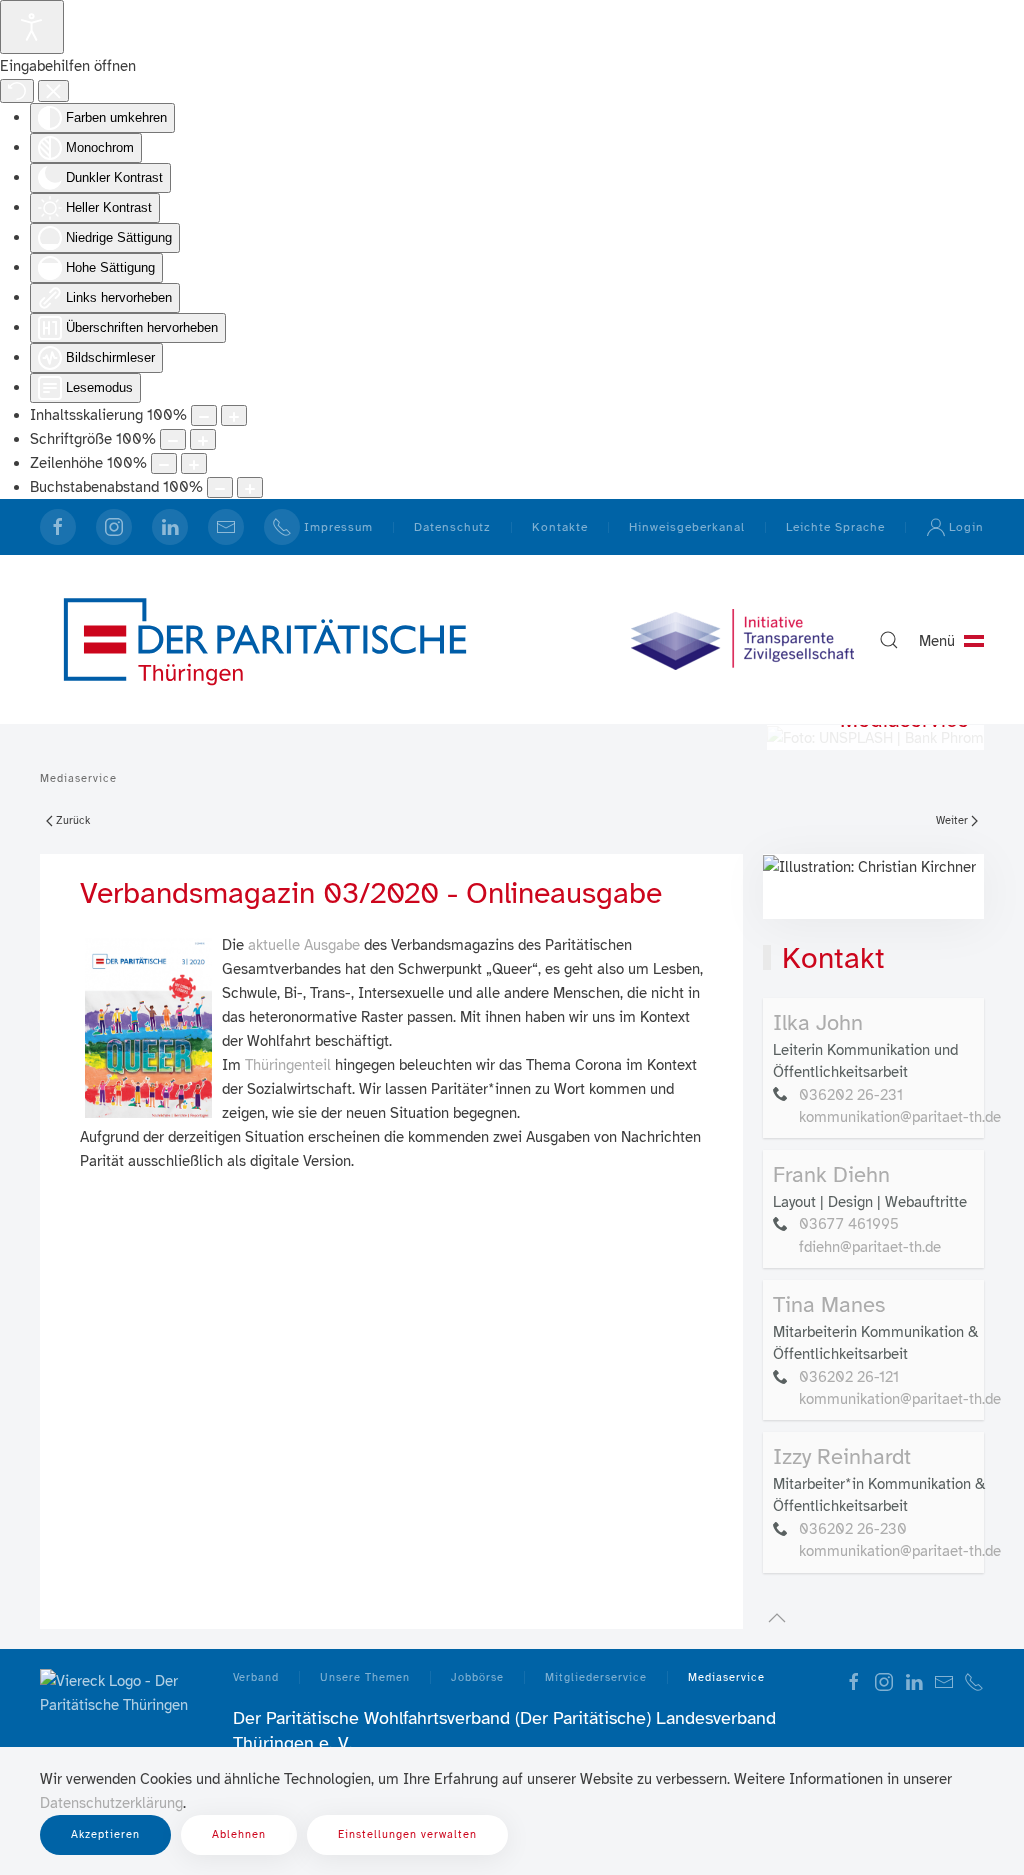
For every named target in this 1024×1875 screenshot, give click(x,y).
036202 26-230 (853, 1529)
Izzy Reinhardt (842, 1456)
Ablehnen (239, 1834)
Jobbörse (477, 1677)
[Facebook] (58, 527)
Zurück (73, 820)
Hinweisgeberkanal (687, 527)
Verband (256, 1677)
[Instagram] (114, 527)
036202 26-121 (849, 1377)
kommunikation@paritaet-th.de (900, 1117)
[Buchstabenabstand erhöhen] (250, 487)
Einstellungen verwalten (407, 1834)
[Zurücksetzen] (17, 91)
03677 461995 (849, 1224)
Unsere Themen (365, 1677)
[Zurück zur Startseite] (265, 639)
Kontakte (560, 527)
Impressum (338, 527)
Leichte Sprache (835, 527)
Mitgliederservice (596, 1677)
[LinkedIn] (170, 527)
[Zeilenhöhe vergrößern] (194, 463)
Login (966, 527)
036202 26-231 (851, 1095)
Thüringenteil (288, 1065)
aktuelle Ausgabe (304, 945)
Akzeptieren (105, 1834)
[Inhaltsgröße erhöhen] (234, 415)
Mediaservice (726, 1677)
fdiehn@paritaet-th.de (870, 1247)
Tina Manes (829, 1304)
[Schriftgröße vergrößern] (203, 439)
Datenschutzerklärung (111, 1803)
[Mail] (226, 527)
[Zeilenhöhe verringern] (164, 463)
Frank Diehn (831, 1174)
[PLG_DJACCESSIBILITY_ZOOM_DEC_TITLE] (204, 415)
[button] (889, 640)
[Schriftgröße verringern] (173, 439)
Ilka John (818, 1022)
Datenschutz (452, 527)
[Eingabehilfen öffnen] (32, 27)
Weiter (952, 820)
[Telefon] (974, 1681)
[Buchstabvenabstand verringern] (220, 487)
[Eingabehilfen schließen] (53, 91)
